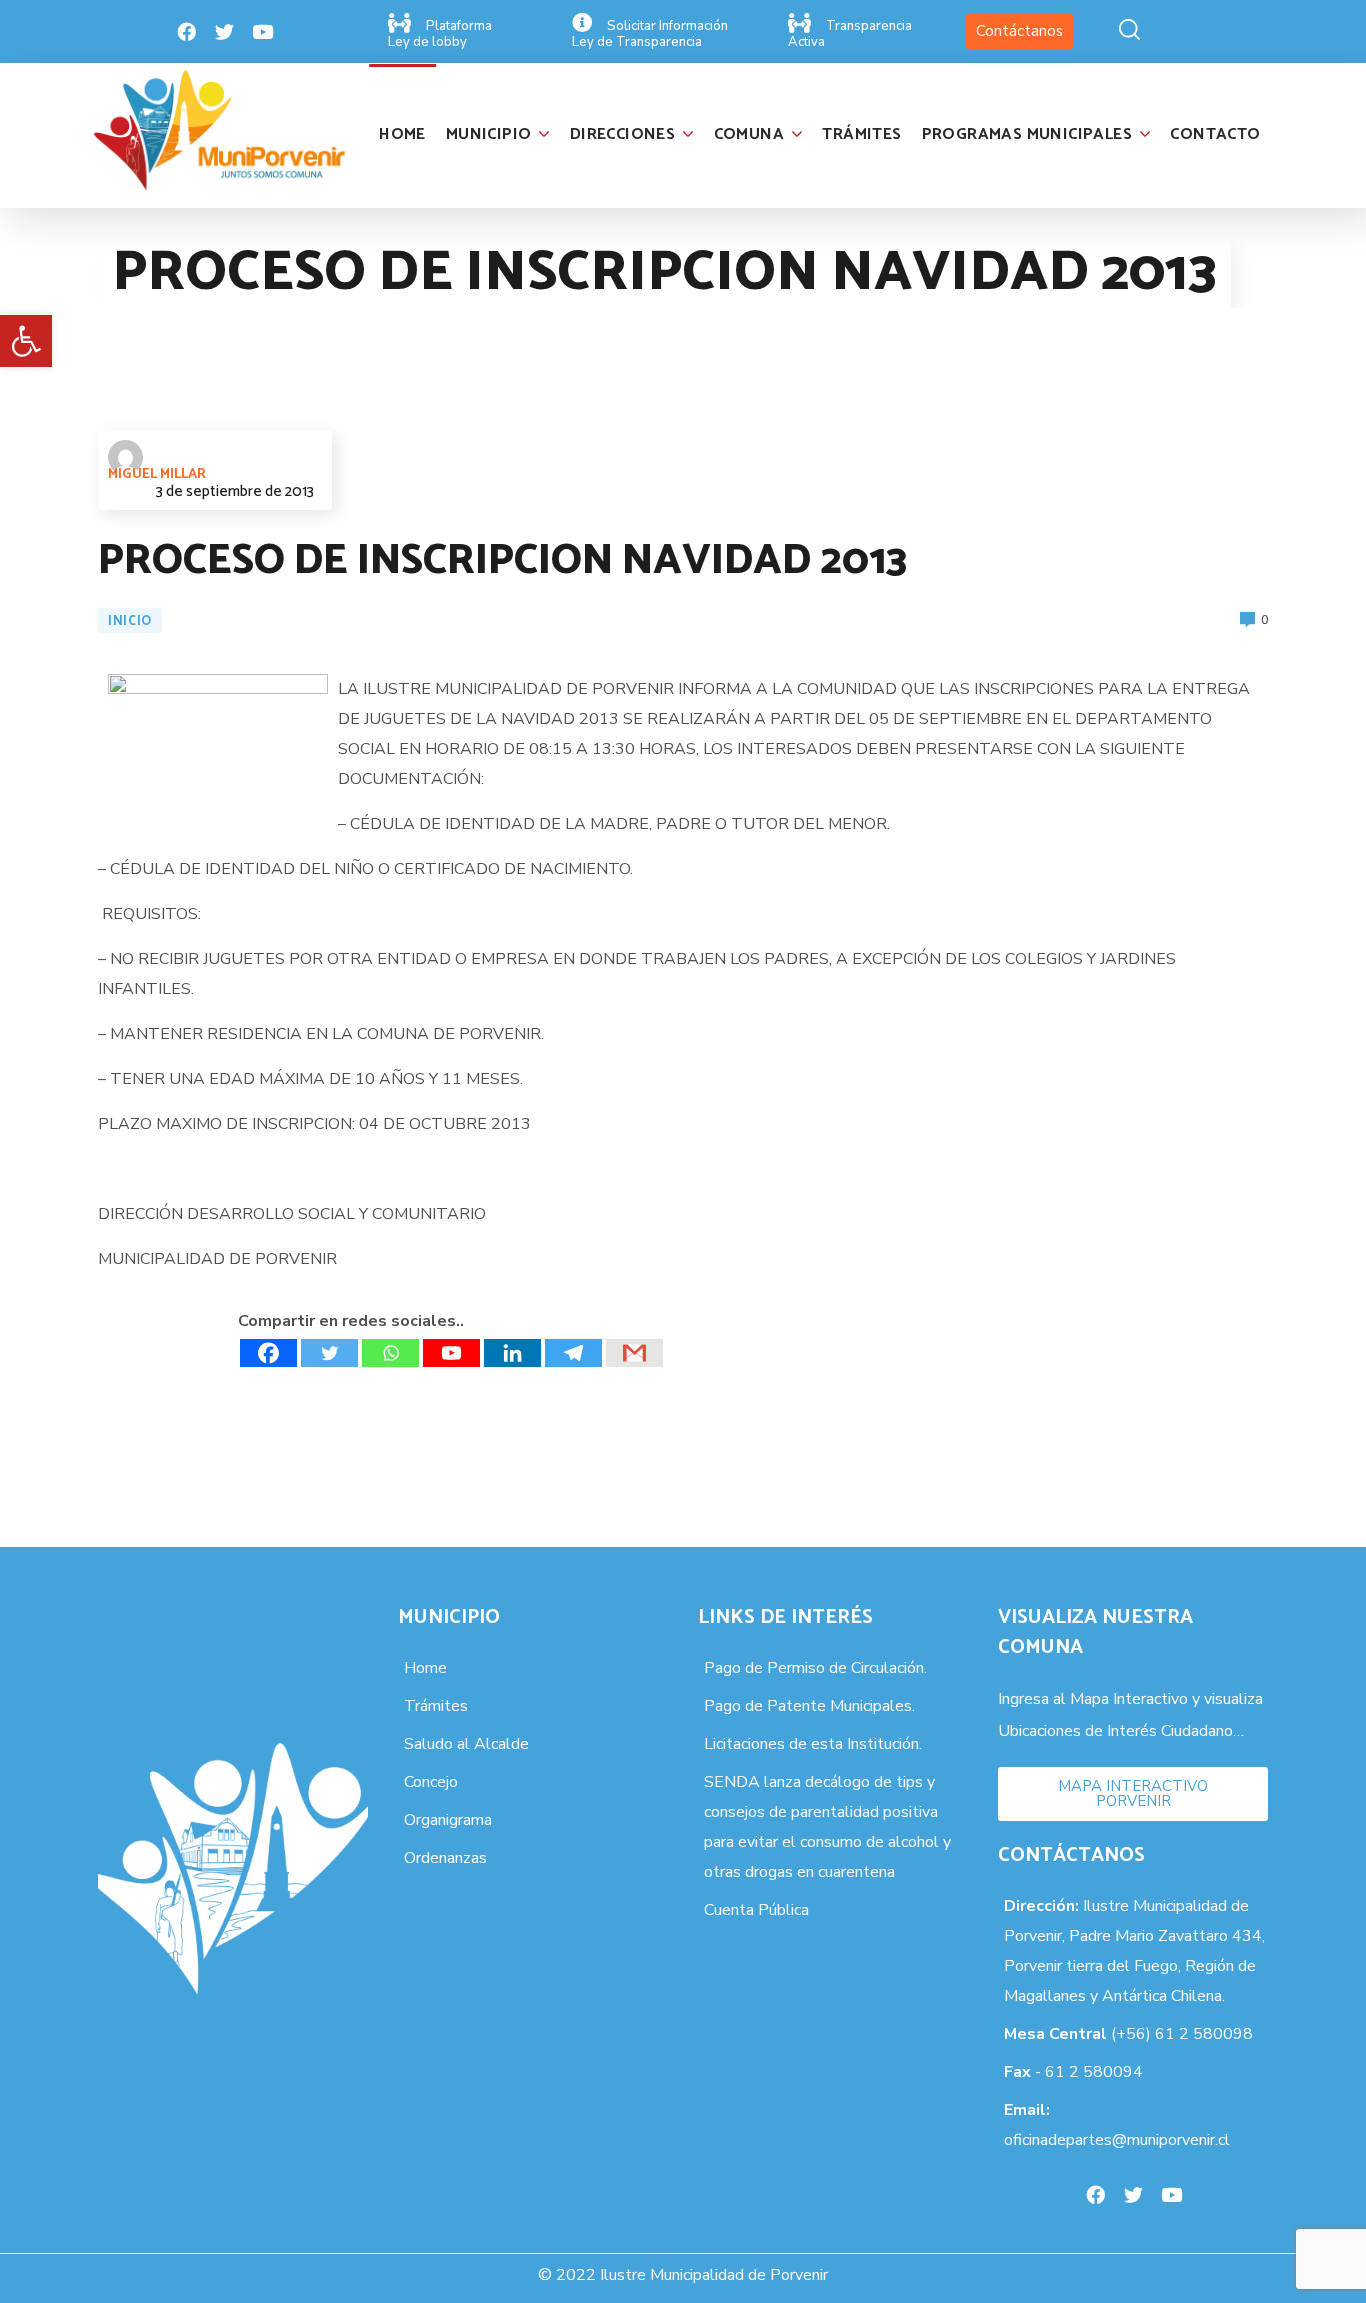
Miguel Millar (157, 474)
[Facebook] (187, 32)
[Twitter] (225, 32)
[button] (26, 341)
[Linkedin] (512, 1353)
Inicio (130, 621)
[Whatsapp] (390, 1353)
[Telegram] (573, 1353)
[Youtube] (263, 32)
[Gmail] (634, 1353)
